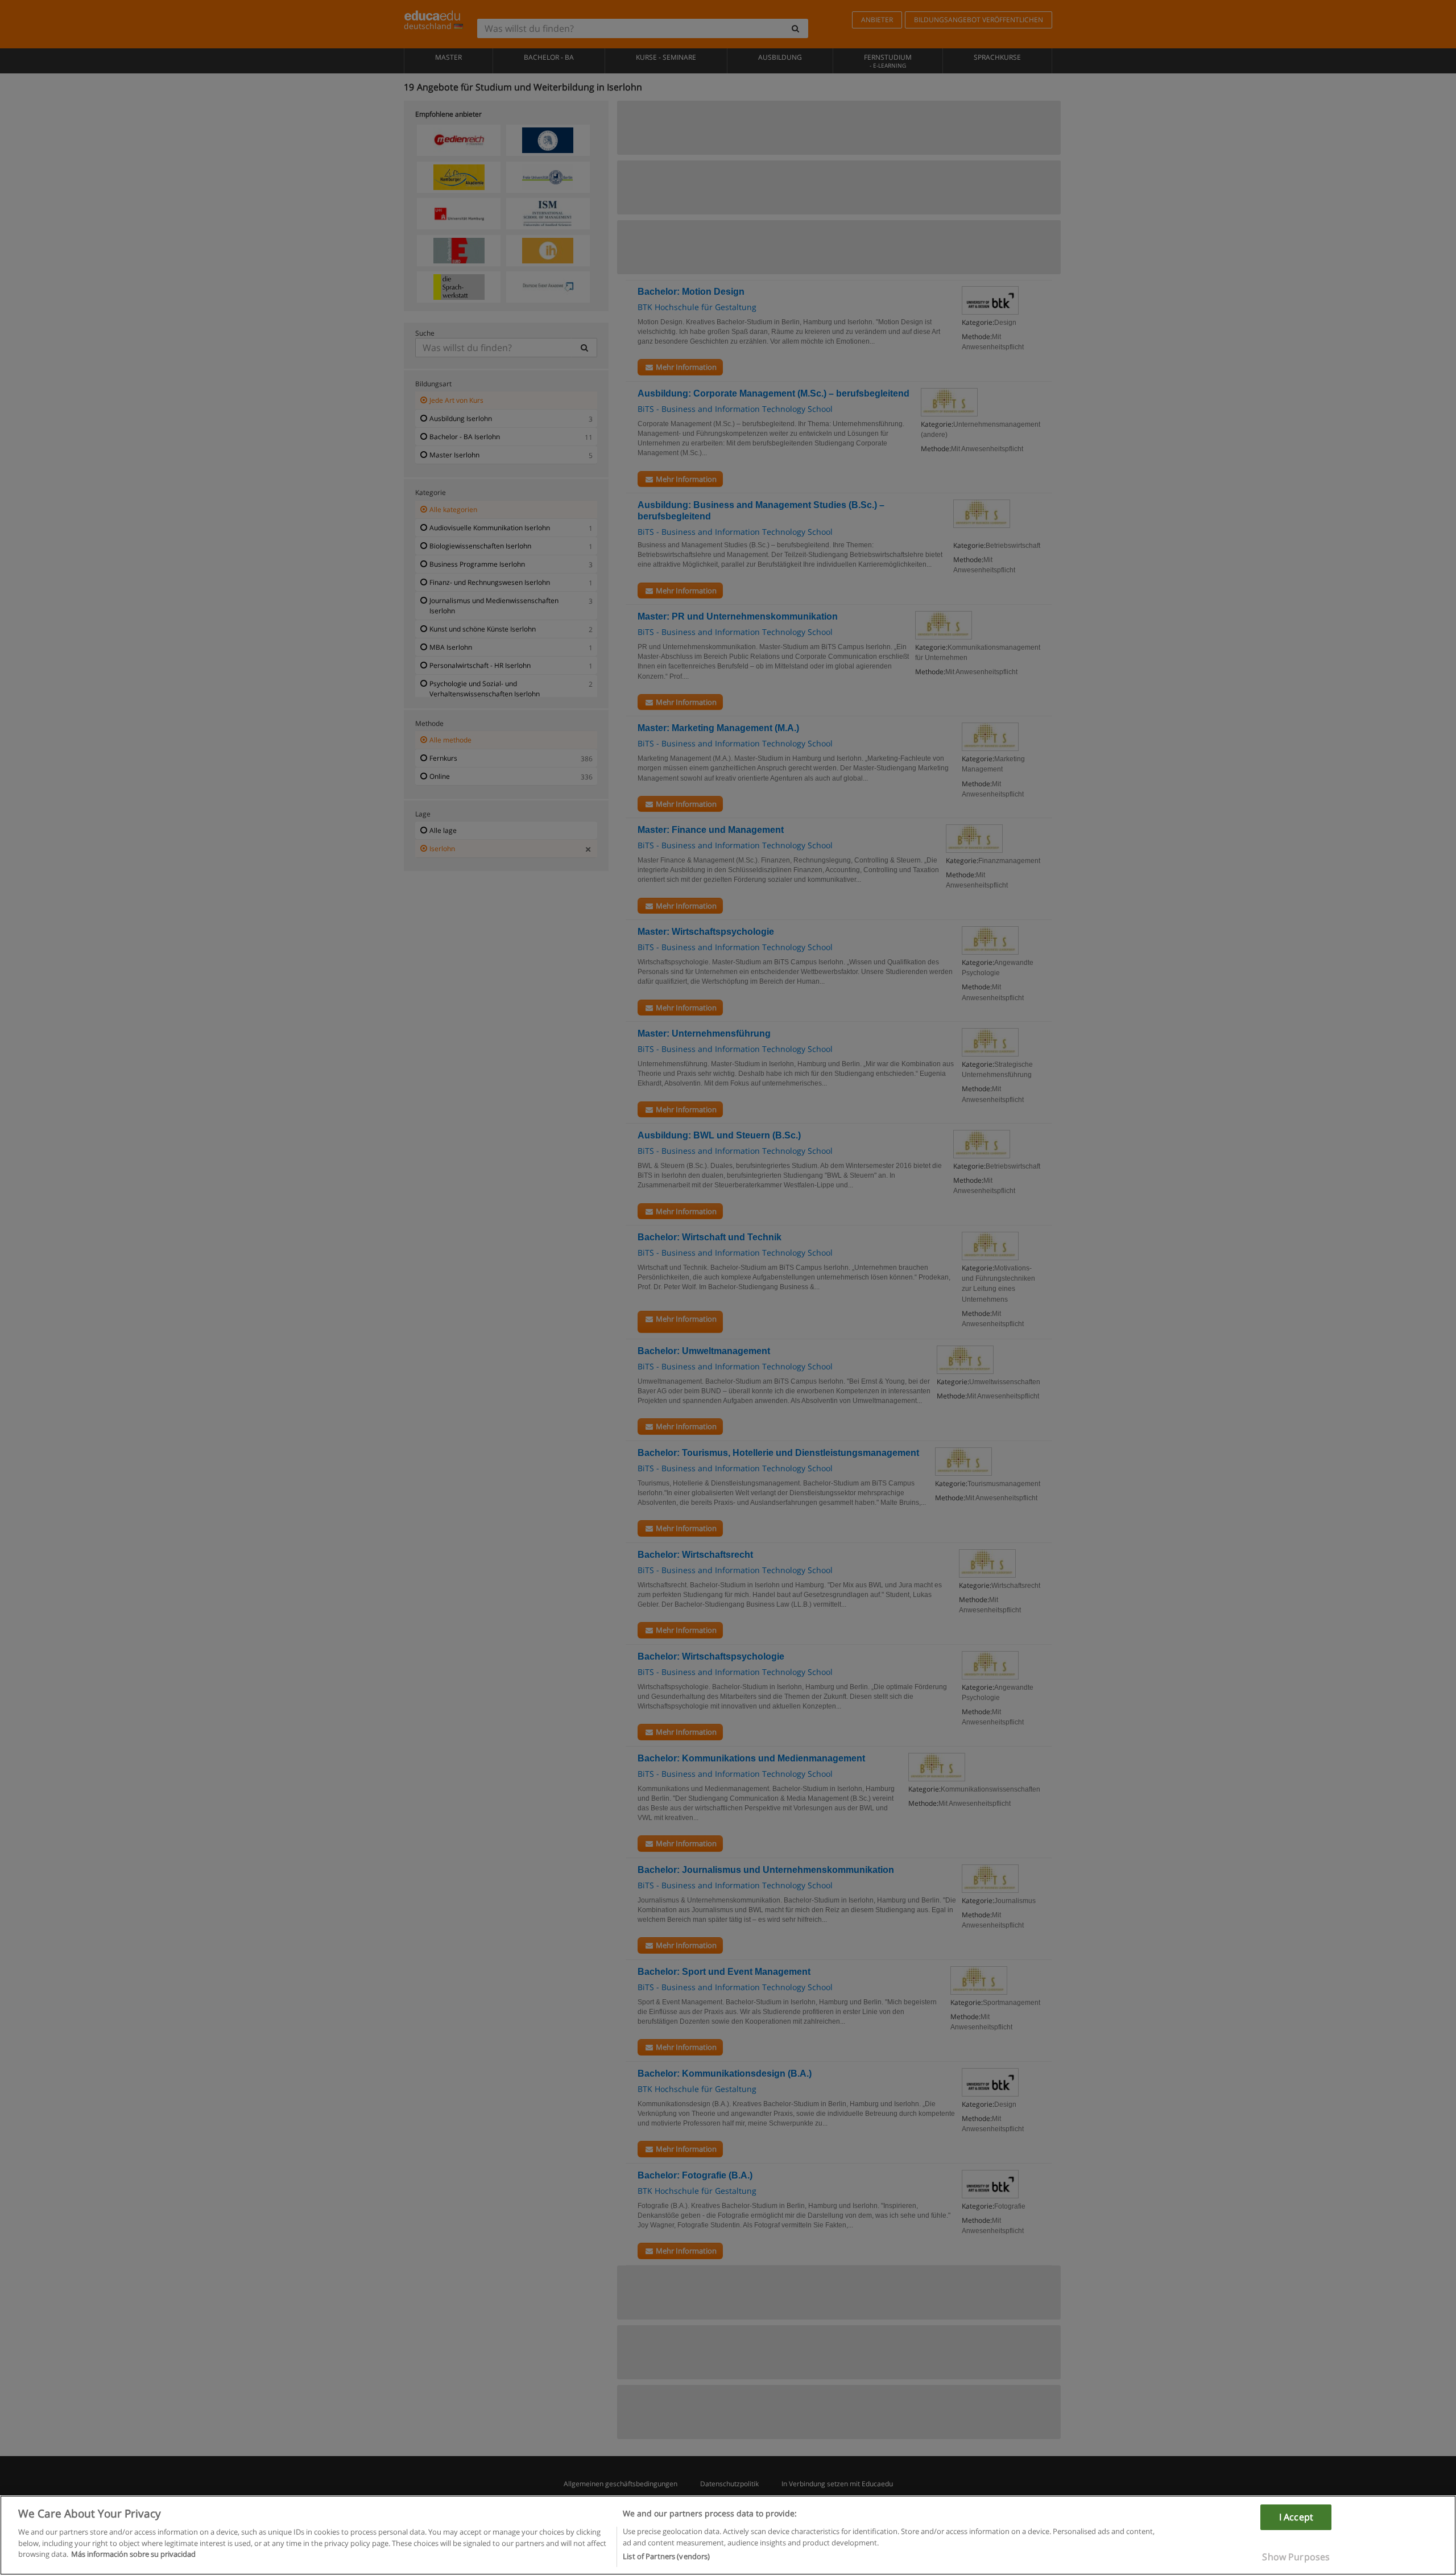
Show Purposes (1296, 2557)
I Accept (1296, 2517)
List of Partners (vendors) (666, 2556)
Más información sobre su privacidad (133, 2554)
